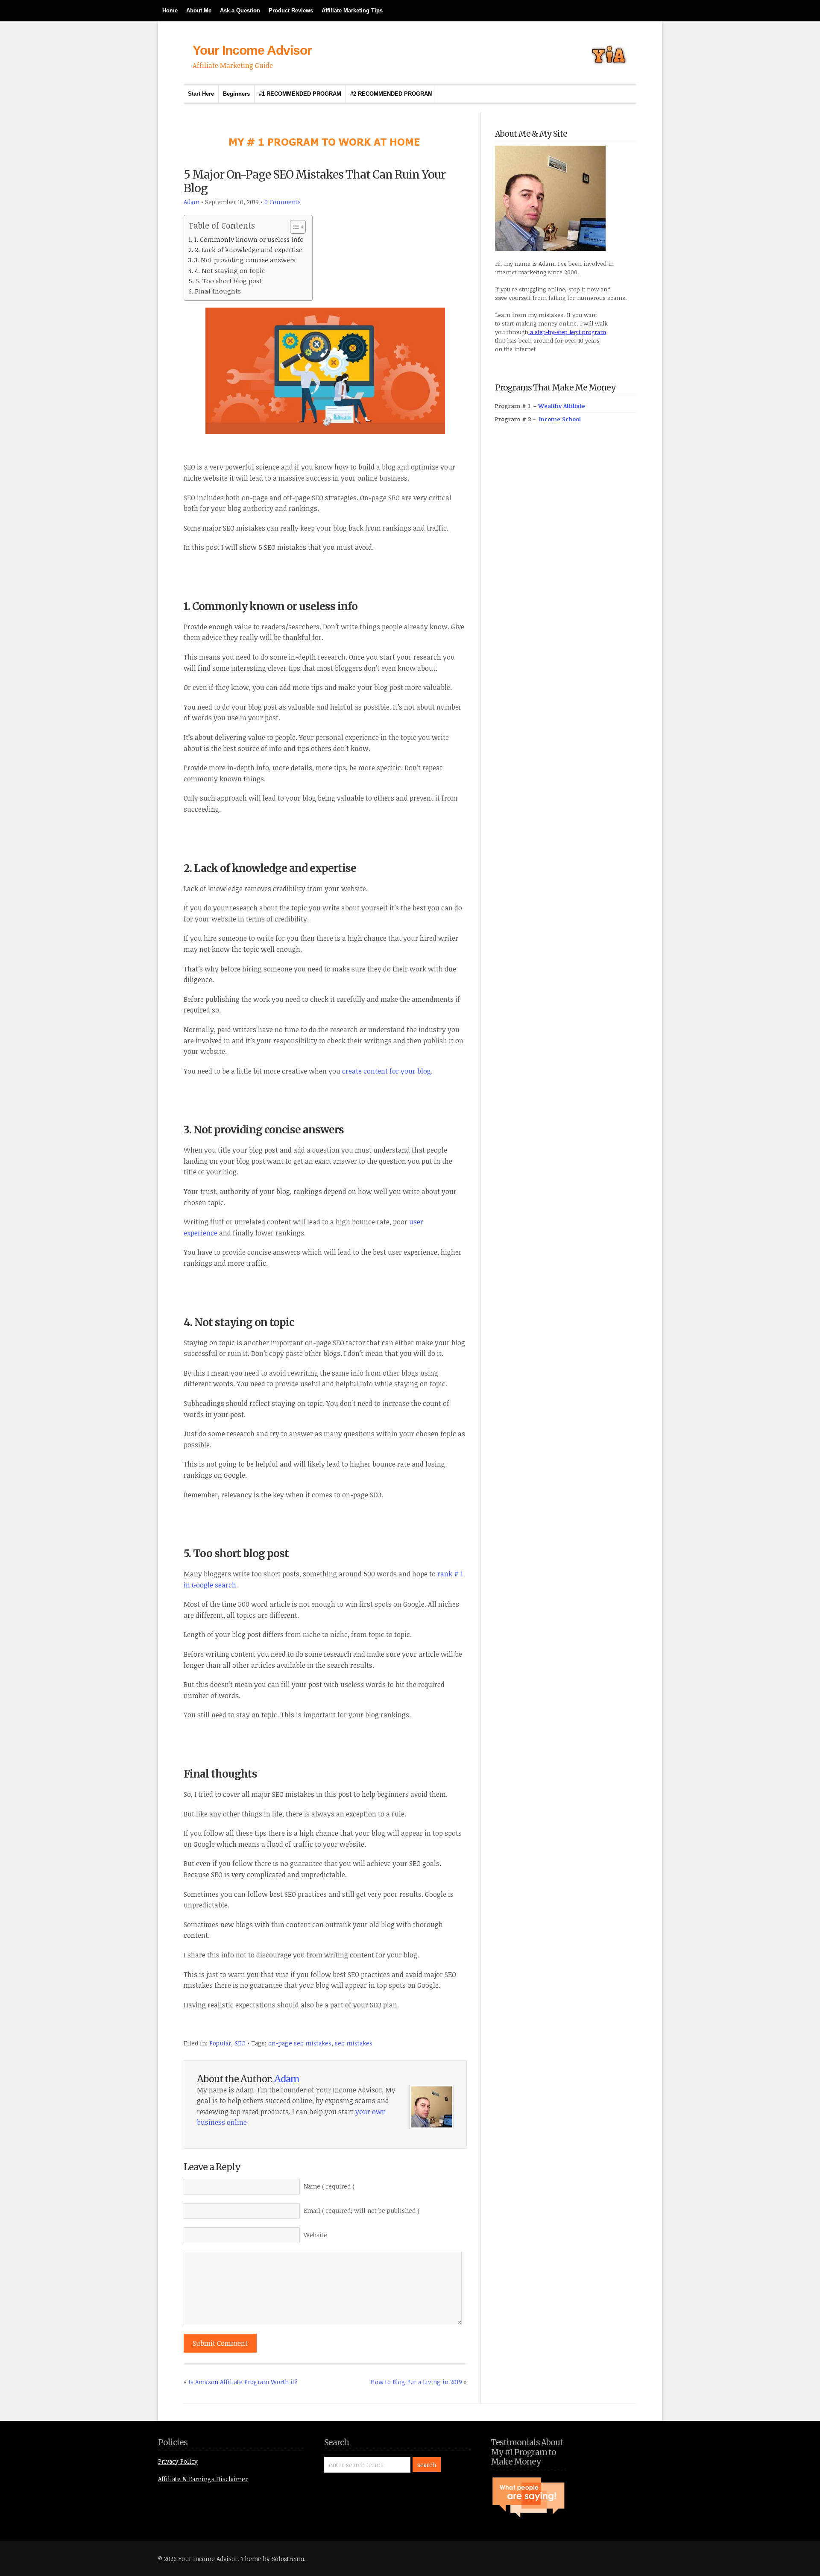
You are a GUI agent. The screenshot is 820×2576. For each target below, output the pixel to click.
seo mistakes (354, 2043)
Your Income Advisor (252, 50)
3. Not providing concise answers (245, 260)
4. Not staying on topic (230, 270)
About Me (199, 10)
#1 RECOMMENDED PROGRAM (300, 94)
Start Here (201, 94)
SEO (240, 2043)
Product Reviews (291, 10)
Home (170, 10)
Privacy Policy (178, 2461)
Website (315, 2235)
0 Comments (283, 202)
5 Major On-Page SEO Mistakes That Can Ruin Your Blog (315, 181)
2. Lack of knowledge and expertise (249, 249)
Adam (192, 202)
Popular (220, 2043)
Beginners (236, 94)
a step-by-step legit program (567, 332)
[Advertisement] (559, 609)
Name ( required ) (329, 2186)
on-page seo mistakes (300, 2043)
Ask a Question (240, 10)
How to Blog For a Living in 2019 (416, 2382)
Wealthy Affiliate (562, 406)
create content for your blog (387, 1071)
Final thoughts (218, 291)
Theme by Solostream (272, 2559)
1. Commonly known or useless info (249, 239)
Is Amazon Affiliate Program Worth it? (243, 2382)
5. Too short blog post (228, 281)
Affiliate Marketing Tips (352, 10)
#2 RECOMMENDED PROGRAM (391, 94)
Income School (560, 419)
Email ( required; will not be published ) (362, 2211)
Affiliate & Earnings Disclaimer (203, 2479)
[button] (294, 227)
